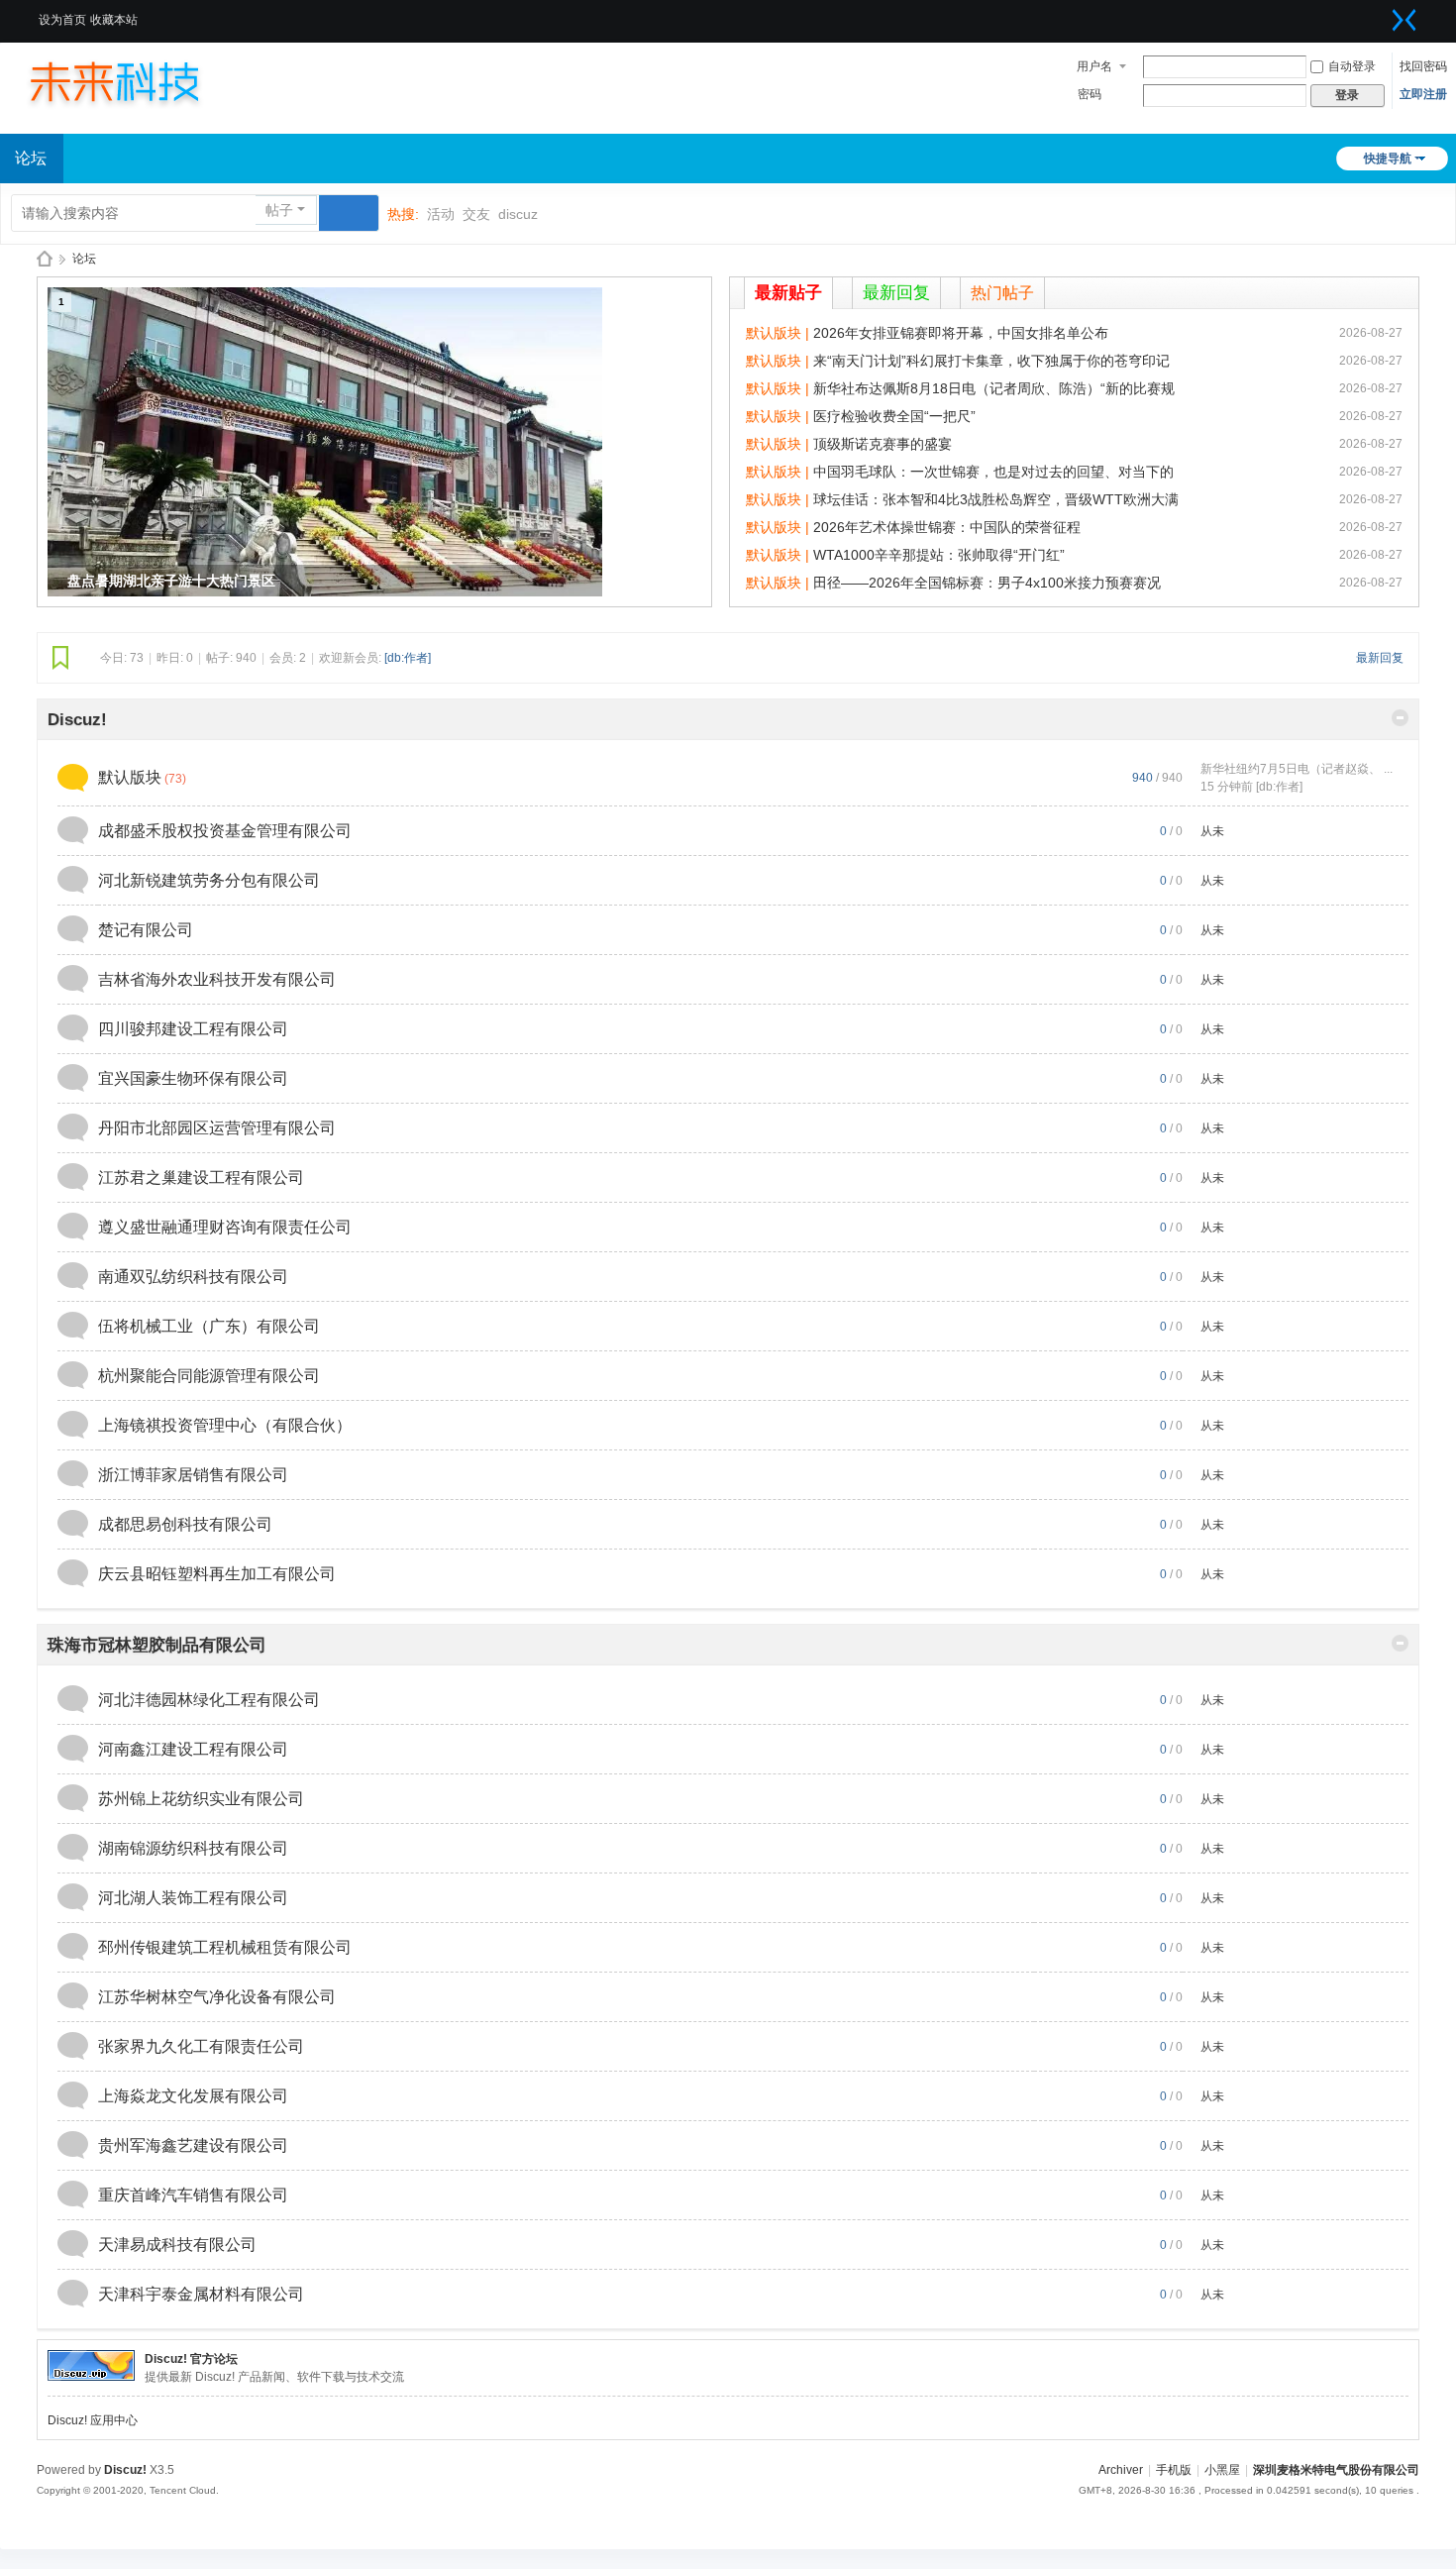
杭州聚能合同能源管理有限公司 (209, 1376)
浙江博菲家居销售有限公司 (193, 1475)
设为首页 (62, 20)
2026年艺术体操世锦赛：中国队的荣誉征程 (947, 527)
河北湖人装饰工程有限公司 (193, 1898)
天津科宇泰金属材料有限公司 (201, 2294)
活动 (441, 214)
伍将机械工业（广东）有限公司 (209, 1326)
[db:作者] (408, 658)
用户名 (1094, 66)
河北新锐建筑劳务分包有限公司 (209, 880)
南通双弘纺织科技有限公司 (193, 1277)
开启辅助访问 (1380, 14)
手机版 (1174, 2470)
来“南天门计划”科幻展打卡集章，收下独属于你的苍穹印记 (991, 361)
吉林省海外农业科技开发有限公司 (217, 979)
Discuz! (77, 720)
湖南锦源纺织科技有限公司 (193, 1848)
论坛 (84, 259)
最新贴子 (788, 293)
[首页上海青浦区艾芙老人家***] (134, 81)
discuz (518, 214)
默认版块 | (780, 333)
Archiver (1121, 2470)
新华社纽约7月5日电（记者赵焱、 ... (1297, 769)
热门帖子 (1002, 293)
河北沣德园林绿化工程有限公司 (209, 1700)
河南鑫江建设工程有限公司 (193, 1749)
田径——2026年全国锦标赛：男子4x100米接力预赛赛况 (987, 583)
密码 (1090, 94)
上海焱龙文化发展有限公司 (193, 2096)
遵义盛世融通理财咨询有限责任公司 (225, 1227)
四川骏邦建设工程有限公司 (193, 1029)
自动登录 (1352, 66)
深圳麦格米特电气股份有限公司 (1336, 2470)
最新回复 (896, 293)
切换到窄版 (1404, 20)
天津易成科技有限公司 (177, 2245)
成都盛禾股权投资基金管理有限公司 (225, 831)
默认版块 (130, 777)
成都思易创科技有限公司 (185, 1524)
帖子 (279, 210)
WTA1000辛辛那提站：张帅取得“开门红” (939, 555)
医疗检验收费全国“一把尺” (894, 416)
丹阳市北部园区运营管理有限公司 (217, 1128)
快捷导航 (1388, 159)
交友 (476, 214)
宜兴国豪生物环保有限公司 (193, 1078)
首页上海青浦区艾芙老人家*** (45, 259)
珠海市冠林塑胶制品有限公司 (157, 1645)
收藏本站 (114, 20)
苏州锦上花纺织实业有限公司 (201, 1799)
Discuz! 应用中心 (93, 2420)
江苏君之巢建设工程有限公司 (201, 1177)
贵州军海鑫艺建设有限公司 (193, 2145)
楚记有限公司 (146, 930)
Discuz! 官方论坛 (191, 2359)
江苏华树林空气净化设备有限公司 (217, 1997)
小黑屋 (1222, 2470)
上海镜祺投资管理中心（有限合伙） (225, 1425)
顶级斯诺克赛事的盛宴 (883, 444)
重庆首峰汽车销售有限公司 (193, 2195)
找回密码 (1423, 66)
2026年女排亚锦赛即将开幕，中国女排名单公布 (961, 333)
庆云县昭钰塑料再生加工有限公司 (217, 1574)
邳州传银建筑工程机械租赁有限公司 (225, 1947)
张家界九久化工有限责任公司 (201, 2046)
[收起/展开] (1400, 718)
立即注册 (1423, 94)
